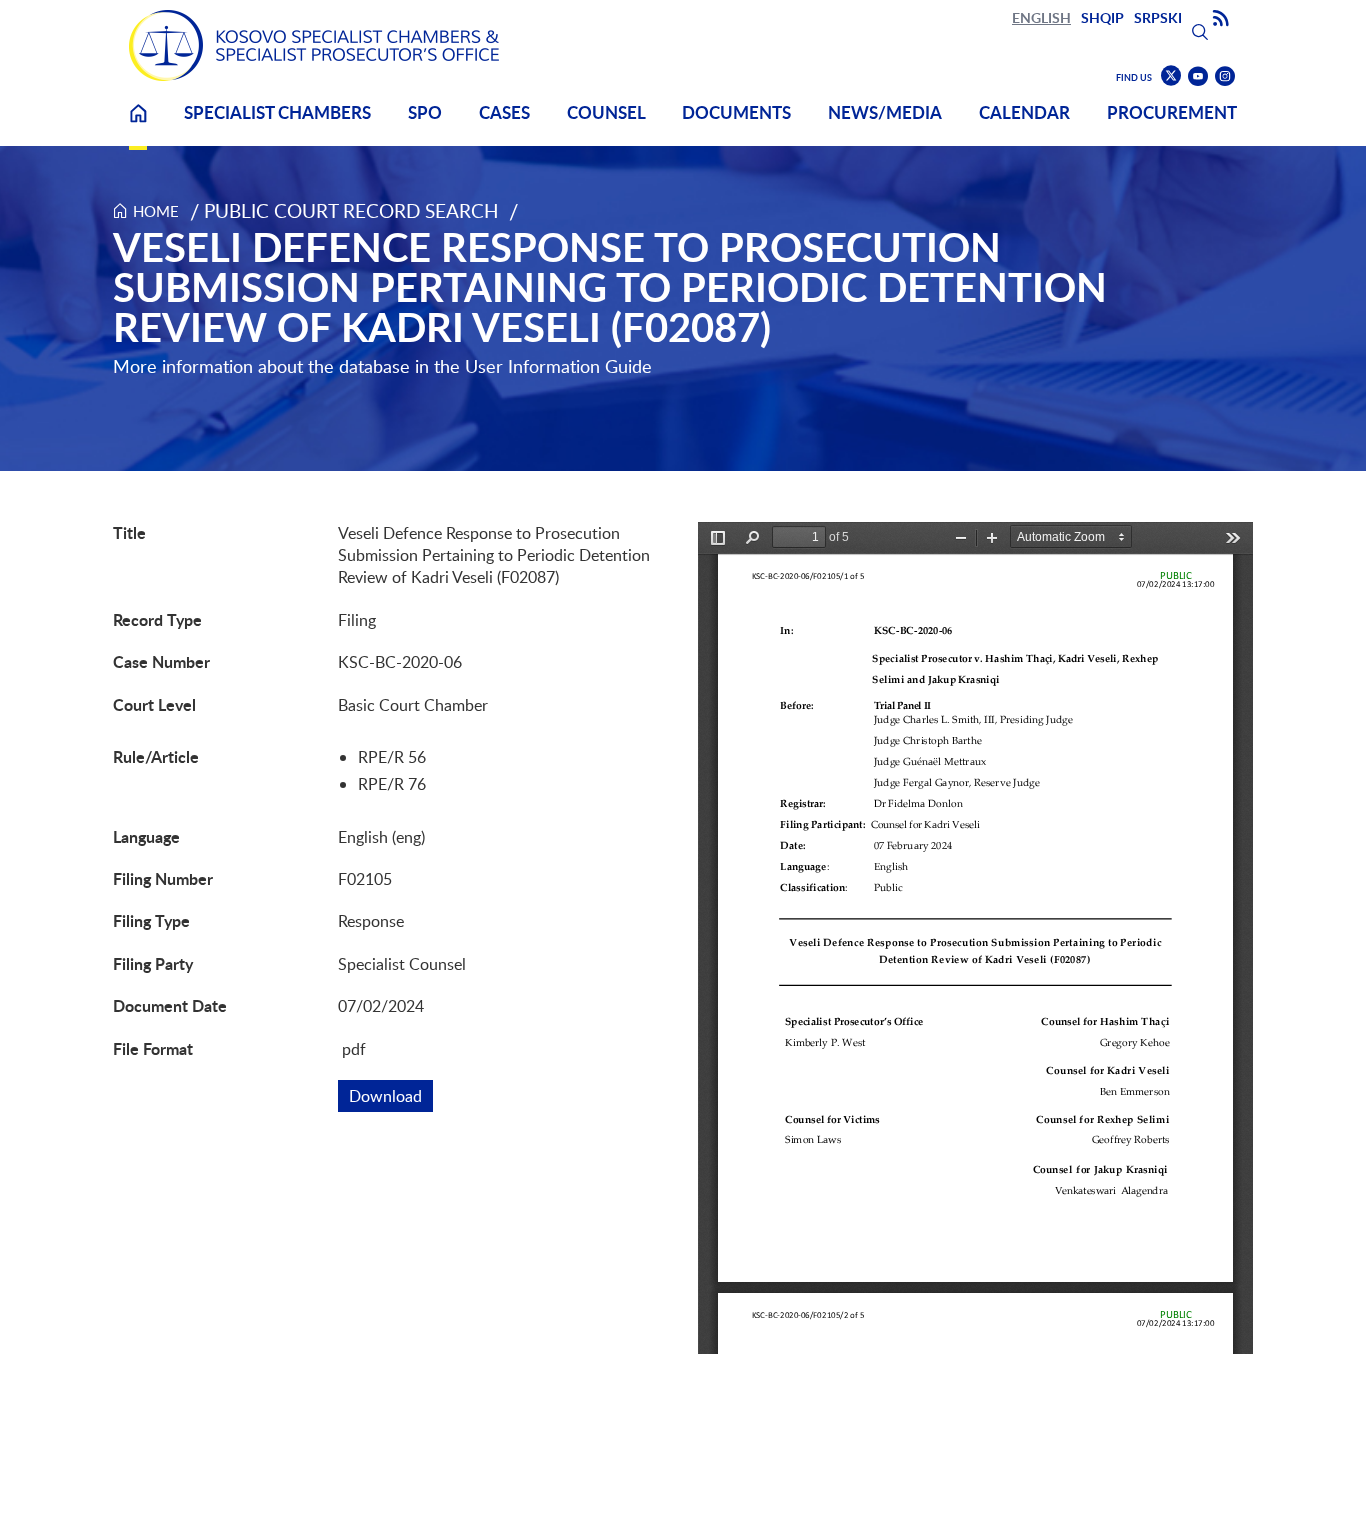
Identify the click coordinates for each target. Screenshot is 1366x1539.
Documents (736, 112)
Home (138, 125)
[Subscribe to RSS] (1221, 19)
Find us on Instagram (1225, 76)
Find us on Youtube (1198, 76)
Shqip (1102, 17)
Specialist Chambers (277, 112)
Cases (504, 112)
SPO (425, 112)
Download (391, 1096)
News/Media (885, 112)
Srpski (1158, 17)
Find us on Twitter (1171, 76)
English (1041, 17)
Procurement (1172, 112)
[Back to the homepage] (314, 45)
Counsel (606, 112)
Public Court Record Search (351, 210)
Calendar (1024, 112)
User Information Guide (558, 366)
